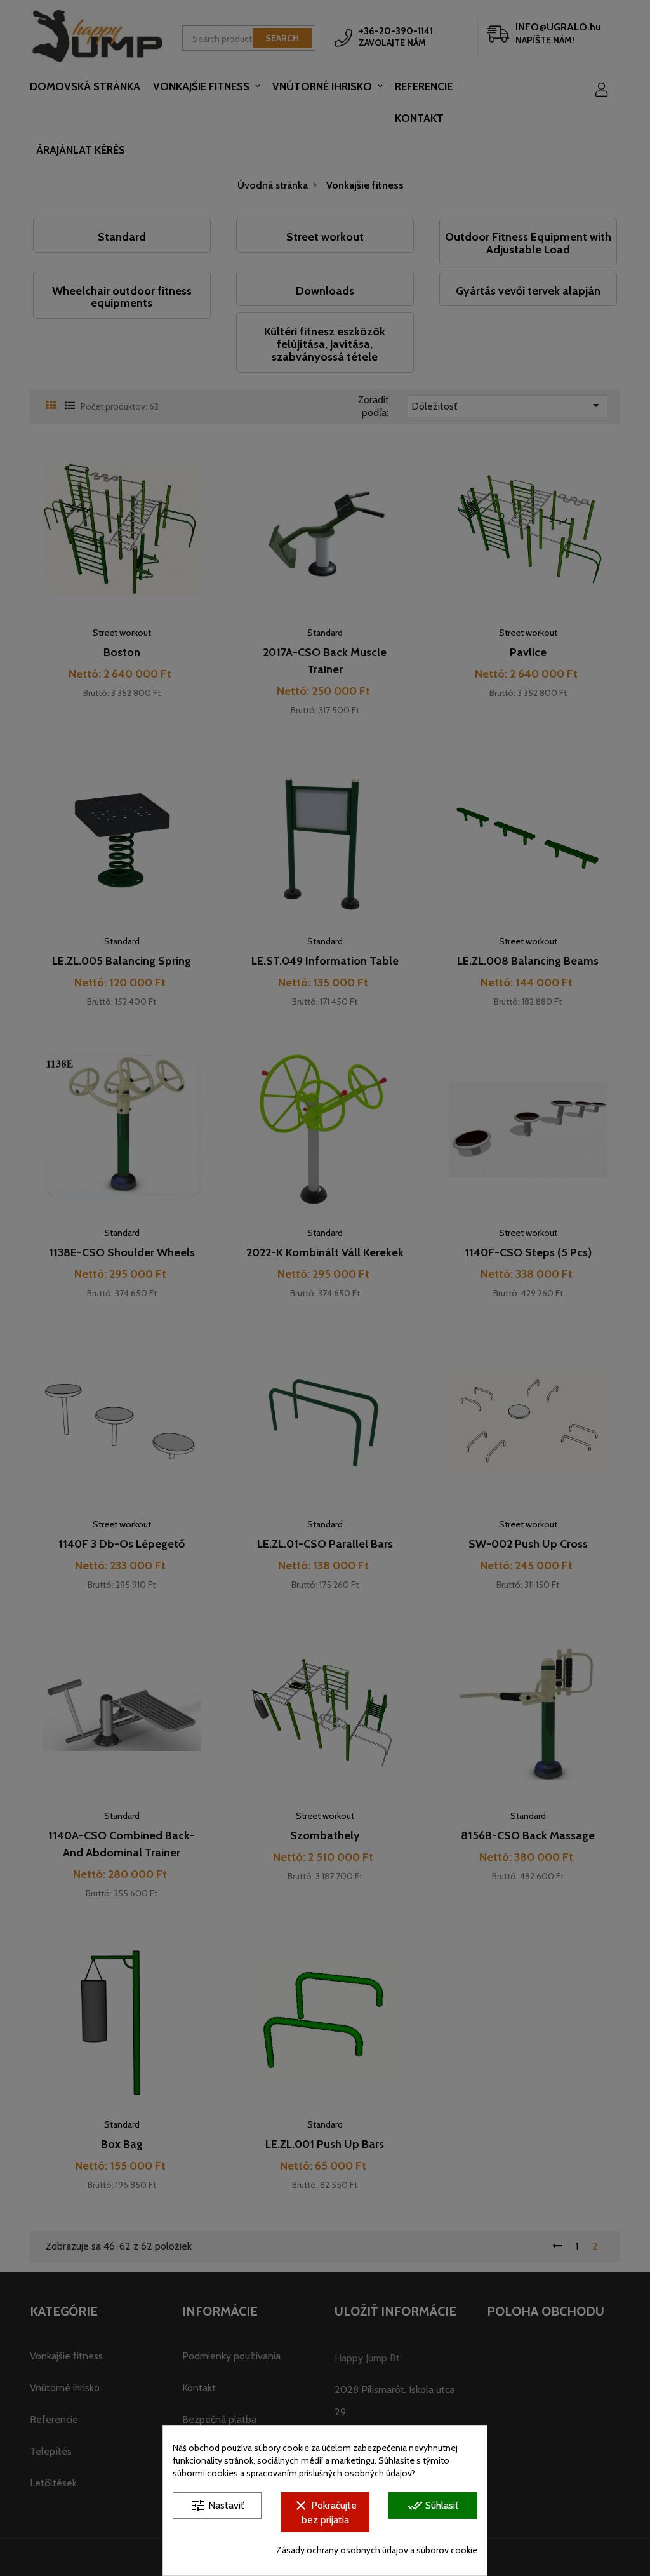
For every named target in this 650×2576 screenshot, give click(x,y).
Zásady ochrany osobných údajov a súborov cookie (377, 2550)
